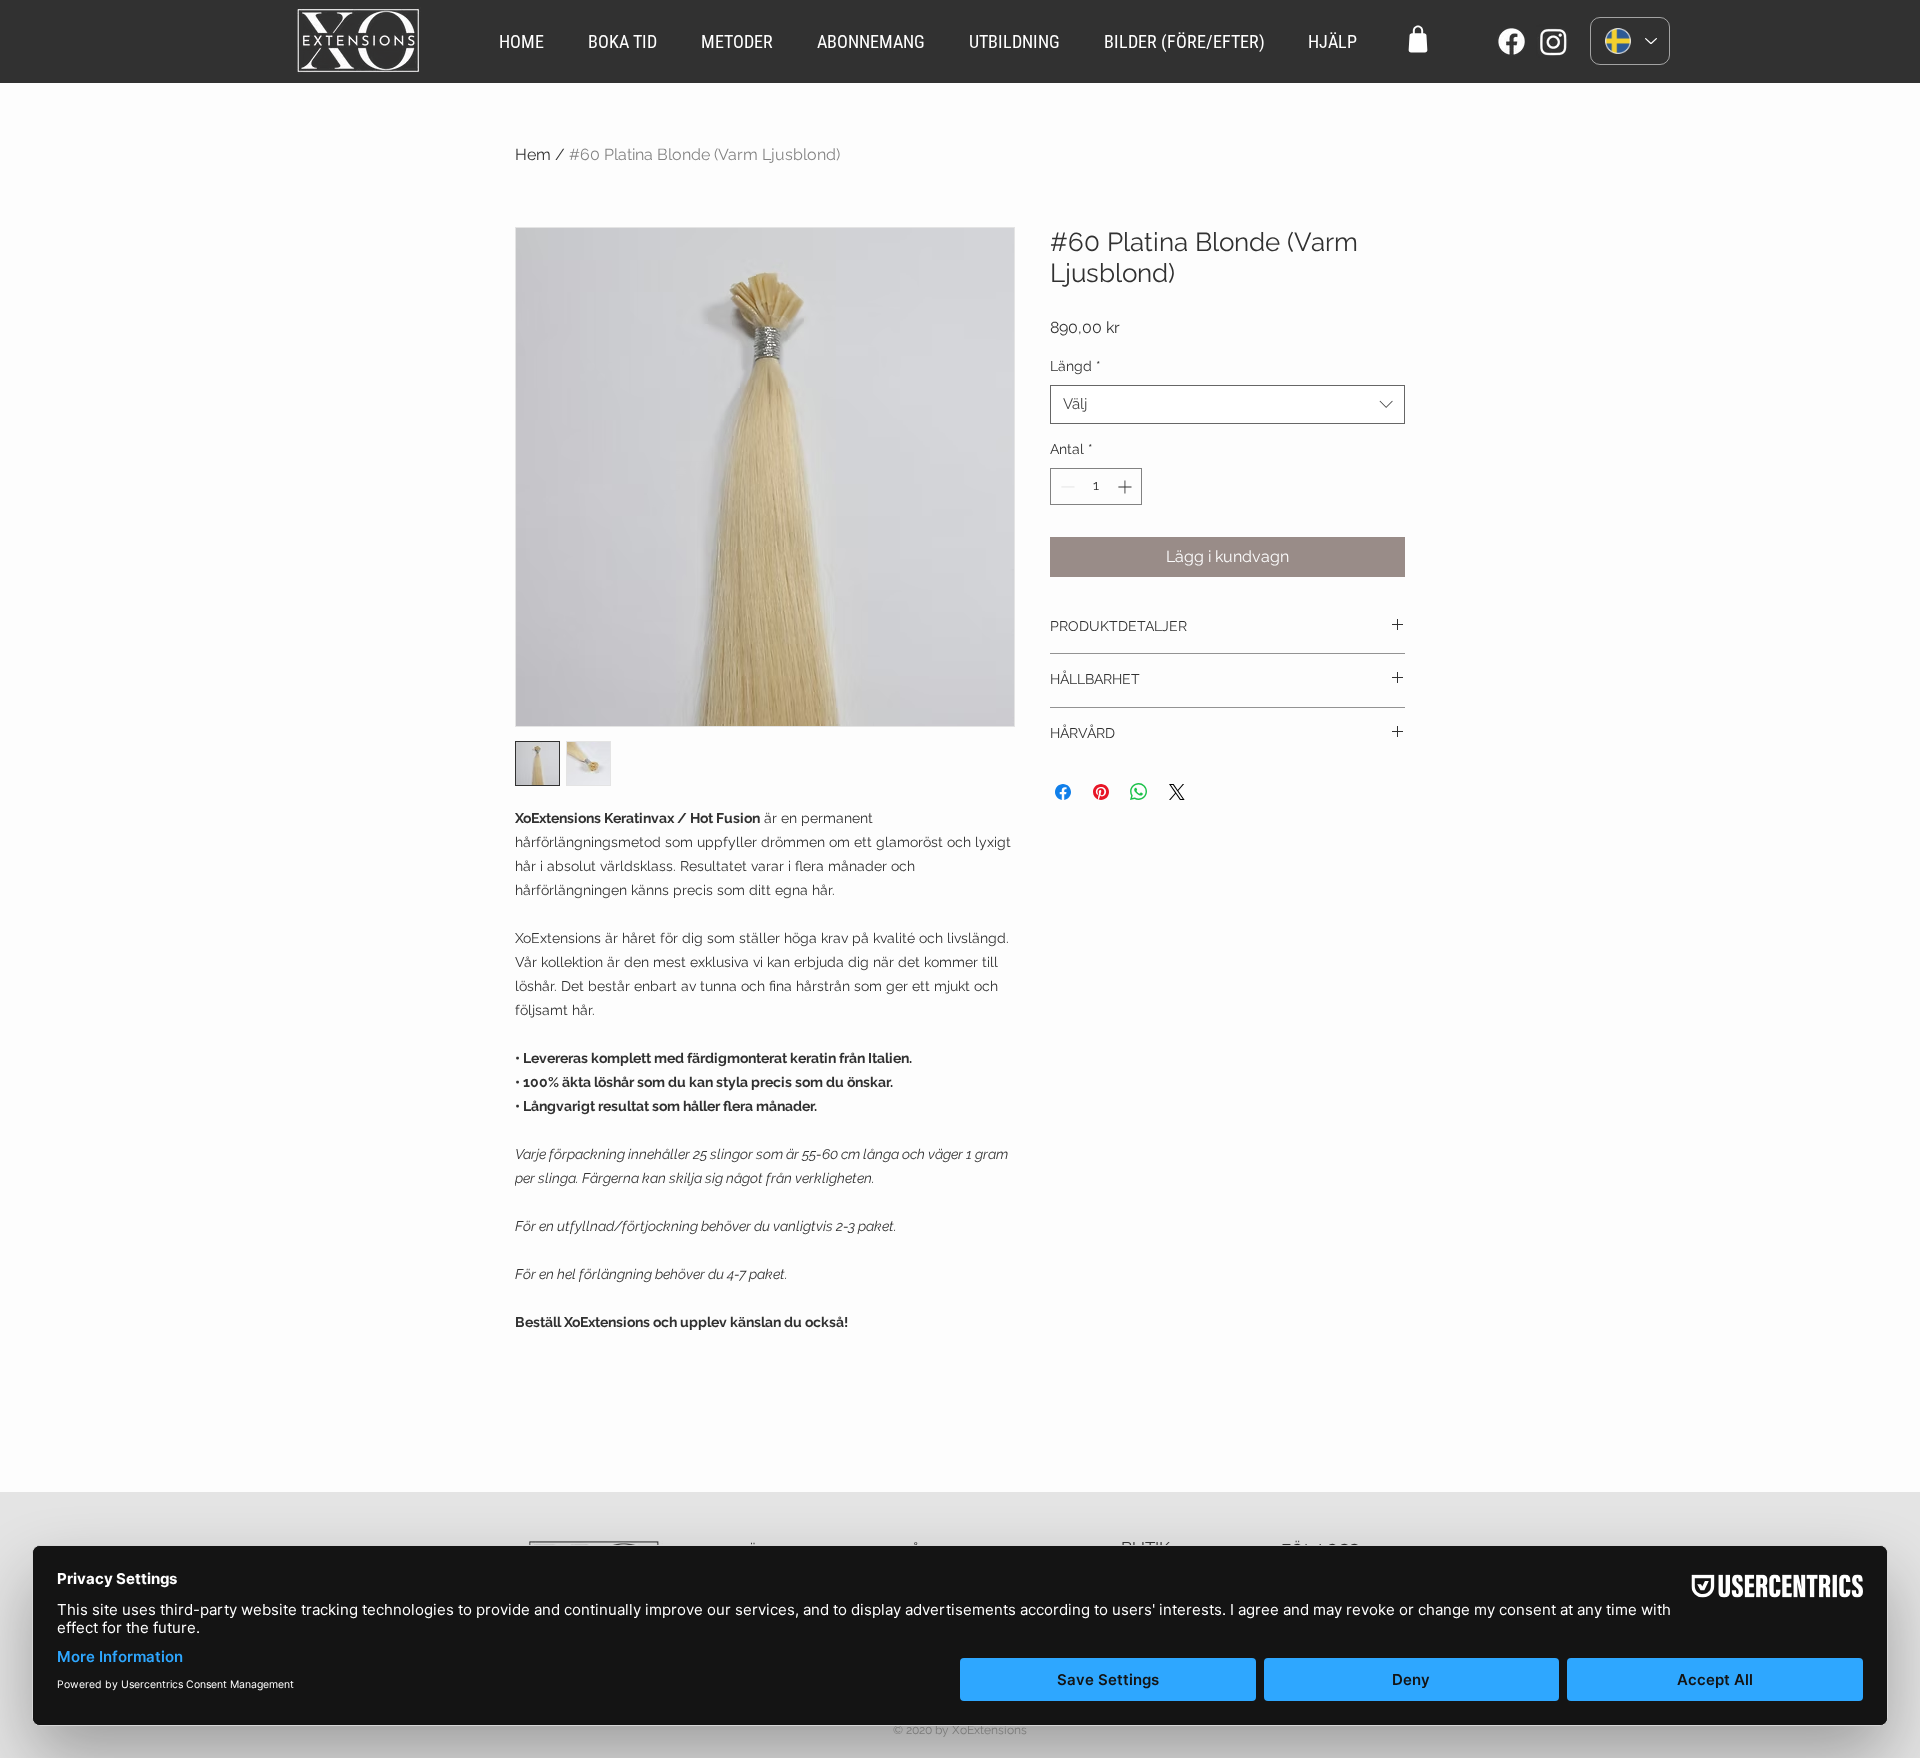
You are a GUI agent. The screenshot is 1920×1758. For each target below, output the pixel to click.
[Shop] (1418, 39)
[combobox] (1227, 404)
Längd (1075, 366)
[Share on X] (1177, 792)
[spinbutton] (1096, 486)
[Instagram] (1553, 41)
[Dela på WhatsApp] (1139, 792)
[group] (960, 1429)
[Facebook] (1511, 41)
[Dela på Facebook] (1063, 792)
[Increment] (1126, 486)
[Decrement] (1065, 486)
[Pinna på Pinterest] (1101, 792)
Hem (533, 154)
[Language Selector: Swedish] (1630, 41)
